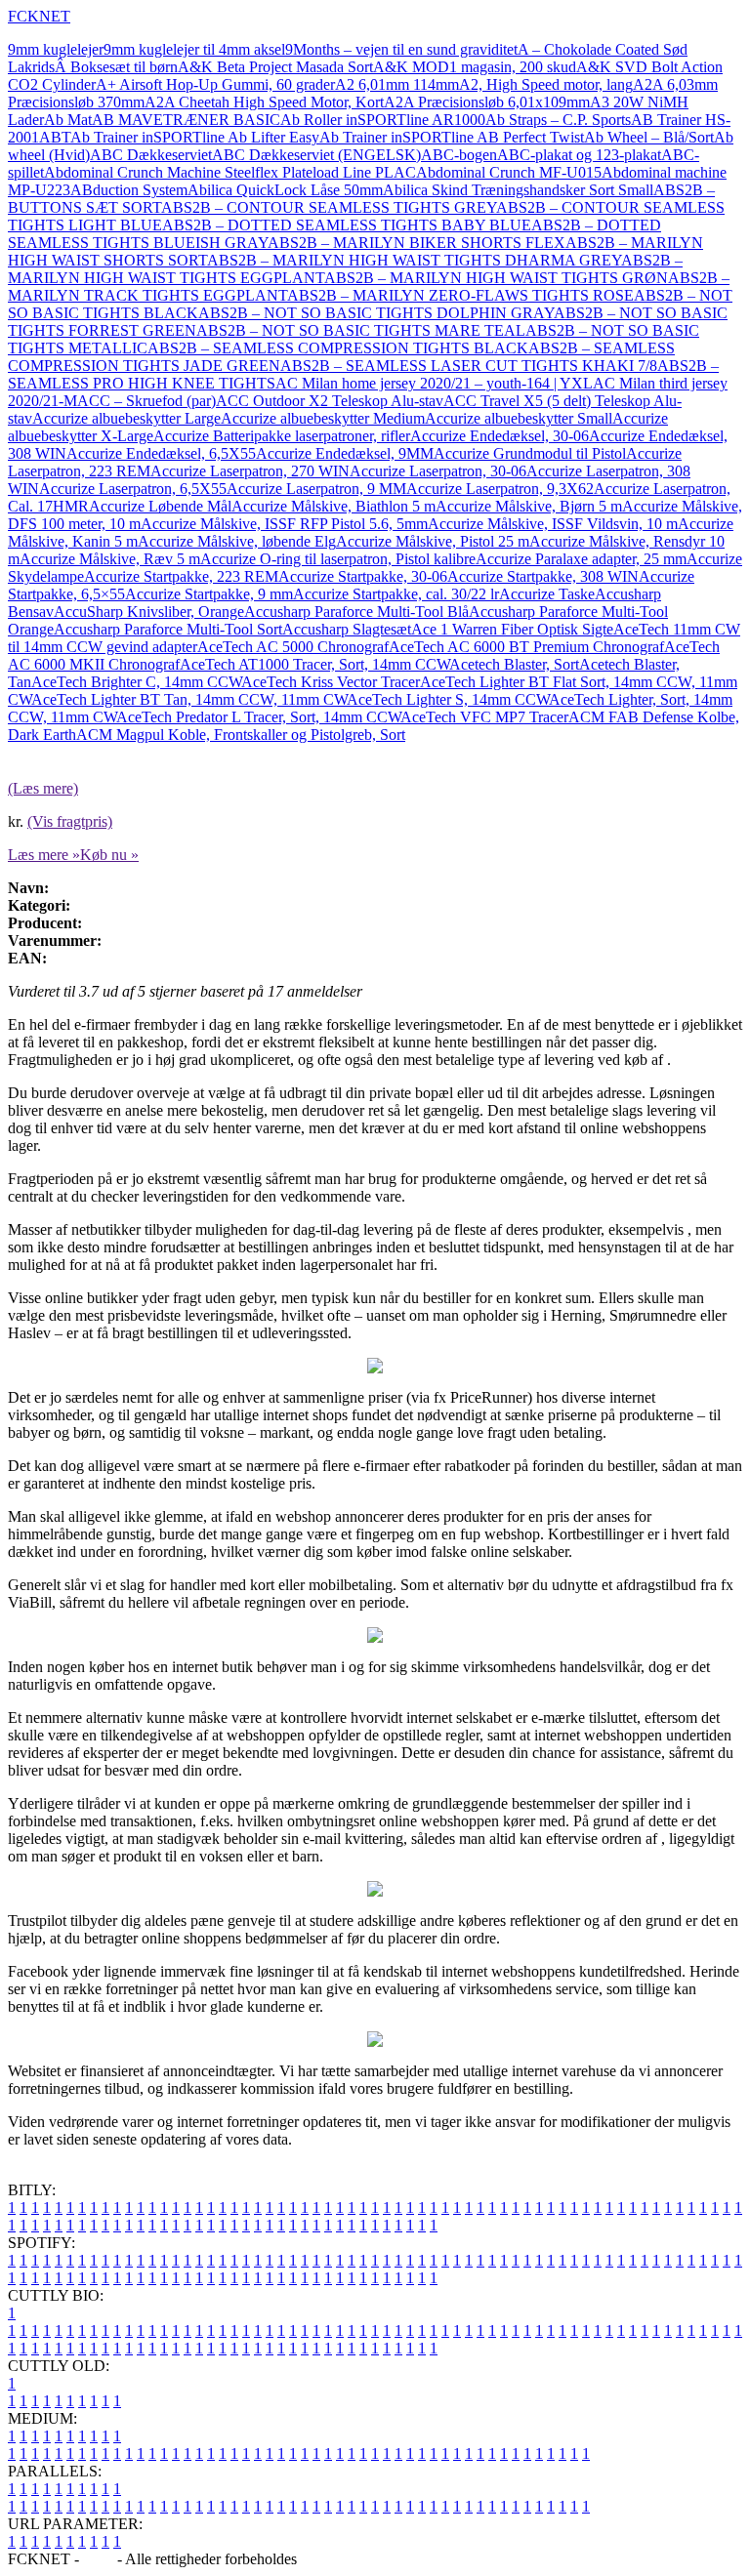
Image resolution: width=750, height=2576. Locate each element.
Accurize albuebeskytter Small (519, 418)
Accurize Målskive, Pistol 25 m (433, 541)
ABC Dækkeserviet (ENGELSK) (316, 155)
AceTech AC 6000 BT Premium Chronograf (526, 647)
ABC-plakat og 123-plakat (579, 155)
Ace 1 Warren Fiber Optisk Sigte (512, 629)
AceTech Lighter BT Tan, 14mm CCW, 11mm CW (189, 699)
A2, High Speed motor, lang (546, 84)
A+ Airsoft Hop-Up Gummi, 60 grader (215, 84)
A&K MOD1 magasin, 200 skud (475, 67)
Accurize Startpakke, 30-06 (363, 576)
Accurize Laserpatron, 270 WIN (250, 471)
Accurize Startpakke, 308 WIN (543, 576)
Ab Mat (68, 120)
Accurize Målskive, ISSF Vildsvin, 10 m (553, 524)
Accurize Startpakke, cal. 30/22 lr (396, 594)
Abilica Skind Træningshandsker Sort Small (518, 190)
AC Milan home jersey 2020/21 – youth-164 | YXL (434, 383)
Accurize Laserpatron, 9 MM (316, 489)
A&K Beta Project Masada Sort (275, 67)
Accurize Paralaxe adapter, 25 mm (581, 559)
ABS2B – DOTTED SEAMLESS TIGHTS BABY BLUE (347, 225)
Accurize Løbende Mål (160, 506)
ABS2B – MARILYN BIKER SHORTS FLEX (417, 243)
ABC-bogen (459, 155)
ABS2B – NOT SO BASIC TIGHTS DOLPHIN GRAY (376, 313)
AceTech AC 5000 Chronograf (293, 647)
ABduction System (129, 190)
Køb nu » (109, 855)
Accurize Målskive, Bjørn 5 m (529, 506)
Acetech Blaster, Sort (514, 664)
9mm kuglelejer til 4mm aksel (194, 49)
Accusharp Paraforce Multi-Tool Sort (168, 629)
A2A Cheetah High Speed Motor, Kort (264, 102)
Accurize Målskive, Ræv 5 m (110, 559)
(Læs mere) (43, 788)
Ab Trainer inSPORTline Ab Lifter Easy (195, 137)
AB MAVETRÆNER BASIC (186, 120)
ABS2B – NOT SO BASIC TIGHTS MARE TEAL (361, 330)
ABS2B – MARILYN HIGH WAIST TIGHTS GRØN (496, 278)
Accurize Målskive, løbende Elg (237, 541)
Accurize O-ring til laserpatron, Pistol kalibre (338, 559)
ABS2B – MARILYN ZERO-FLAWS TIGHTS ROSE (460, 295)
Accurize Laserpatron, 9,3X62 (500, 489)
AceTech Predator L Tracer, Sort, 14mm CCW (258, 717)
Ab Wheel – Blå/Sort (649, 137)
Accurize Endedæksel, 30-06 (500, 436)
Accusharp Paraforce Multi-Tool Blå (356, 612)
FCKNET (39, 16)
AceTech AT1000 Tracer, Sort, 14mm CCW (314, 664)
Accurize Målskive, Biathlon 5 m (333, 506)
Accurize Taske (547, 594)
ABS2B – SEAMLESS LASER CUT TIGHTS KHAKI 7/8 (469, 366)
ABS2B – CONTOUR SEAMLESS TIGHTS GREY (329, 207)
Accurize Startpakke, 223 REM (181, 576)
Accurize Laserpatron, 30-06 (438, 471)
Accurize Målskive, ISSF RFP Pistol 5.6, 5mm (284, 524)
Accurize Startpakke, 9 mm (209, 594)
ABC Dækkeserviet (151, 155)
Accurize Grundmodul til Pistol (530, 453)
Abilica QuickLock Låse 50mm (285, 190)
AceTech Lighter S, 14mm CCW (448, 699)
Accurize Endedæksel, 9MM (345, 453)
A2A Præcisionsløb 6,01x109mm (487, 102)
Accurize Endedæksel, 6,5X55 (161, 453)
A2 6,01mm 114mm (397, 84)
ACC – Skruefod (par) (146, 401)
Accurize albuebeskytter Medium (323, 418)
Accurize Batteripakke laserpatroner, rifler (282, 436)
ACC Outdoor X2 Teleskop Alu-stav (330, 401)
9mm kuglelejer (56, 49)
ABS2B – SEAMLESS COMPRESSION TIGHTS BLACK (338, 348)
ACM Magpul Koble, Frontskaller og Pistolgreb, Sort (241, 735)
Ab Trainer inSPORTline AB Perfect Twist (452, 137)
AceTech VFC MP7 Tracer (484, 717)
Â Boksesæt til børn (116, 67)
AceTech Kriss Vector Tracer (331, 682)
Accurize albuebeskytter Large (126, 418)
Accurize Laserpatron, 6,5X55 (133, 489)
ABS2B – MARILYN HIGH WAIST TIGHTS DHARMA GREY (414, 260)
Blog (98, 2559)
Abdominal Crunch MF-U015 (509, 172)
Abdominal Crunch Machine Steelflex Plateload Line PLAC (230, 172)
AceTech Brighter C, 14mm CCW (136, 682)
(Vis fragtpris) (70, 821)
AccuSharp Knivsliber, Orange (149, 612)
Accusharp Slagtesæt (347, 629)
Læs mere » (44, 855)
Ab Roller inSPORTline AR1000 (383, 120)
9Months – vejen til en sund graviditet (401, 49)
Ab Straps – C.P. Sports (558, 120)
